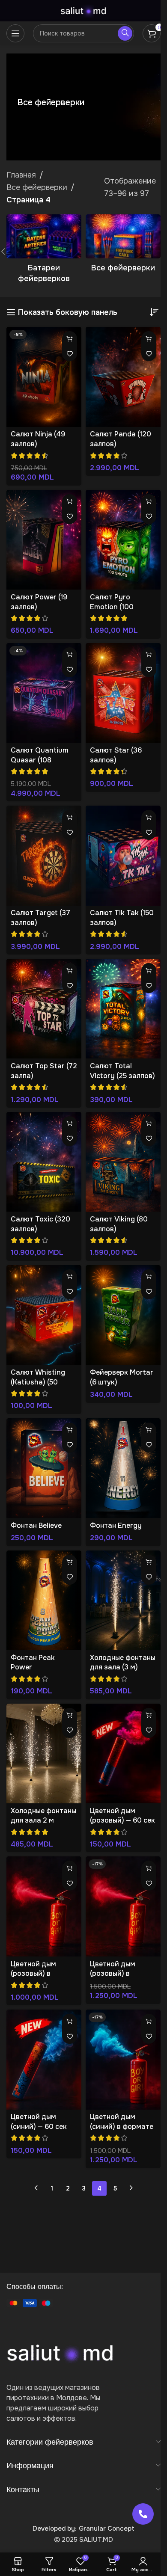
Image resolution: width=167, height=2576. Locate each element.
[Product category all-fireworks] (123, 246)
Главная (21, 175)
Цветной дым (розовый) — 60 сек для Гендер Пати (122, 1820)
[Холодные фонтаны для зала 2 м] (44, 1753)
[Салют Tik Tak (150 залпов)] (123, 855)
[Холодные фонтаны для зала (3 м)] (123, 1600)
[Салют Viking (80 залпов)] (123, 1162)
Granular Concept (107, 2529)
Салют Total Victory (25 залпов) (122, 1071)
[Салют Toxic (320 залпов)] (44, 1162)
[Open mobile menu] (15, 33)
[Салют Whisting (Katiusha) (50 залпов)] (44, 1315)
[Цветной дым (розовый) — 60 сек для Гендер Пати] (123, 1753)
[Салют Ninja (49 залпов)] (44, 377)
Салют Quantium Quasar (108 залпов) (40, 760)
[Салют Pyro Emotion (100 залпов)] (123, 540)
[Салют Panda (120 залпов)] (123, 377)
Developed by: (54, 2529)
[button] (70, 339)
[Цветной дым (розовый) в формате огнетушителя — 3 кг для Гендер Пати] (123, 1906)
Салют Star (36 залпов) (116, 755)
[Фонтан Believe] (44, 1468)
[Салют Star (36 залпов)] (123, 693)
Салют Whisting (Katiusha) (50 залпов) (38, 1382)
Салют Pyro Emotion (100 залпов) (112, 607)
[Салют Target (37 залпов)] (44, 855)
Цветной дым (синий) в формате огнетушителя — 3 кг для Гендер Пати (123, 2131)
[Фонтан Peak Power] (44, 1600)
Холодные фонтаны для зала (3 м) (123, 1663)
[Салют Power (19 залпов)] (44, 540)
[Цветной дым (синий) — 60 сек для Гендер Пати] (44, 2059)
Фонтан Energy (116, 1525)
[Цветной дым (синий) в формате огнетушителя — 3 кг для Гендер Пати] (123, 2059)
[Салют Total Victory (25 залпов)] (123, 1009)
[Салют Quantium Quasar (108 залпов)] (44, 693)
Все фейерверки (37, 187)
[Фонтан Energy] (123, 1468)
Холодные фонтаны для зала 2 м (43, 1816)
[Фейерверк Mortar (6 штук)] (123, 1315)
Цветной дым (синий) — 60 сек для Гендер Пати (39, 2126)
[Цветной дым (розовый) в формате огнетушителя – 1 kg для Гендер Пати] (44, 1906)
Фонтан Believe (36, 1525)
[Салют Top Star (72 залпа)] (44, 1009)
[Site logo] (83, 10)
